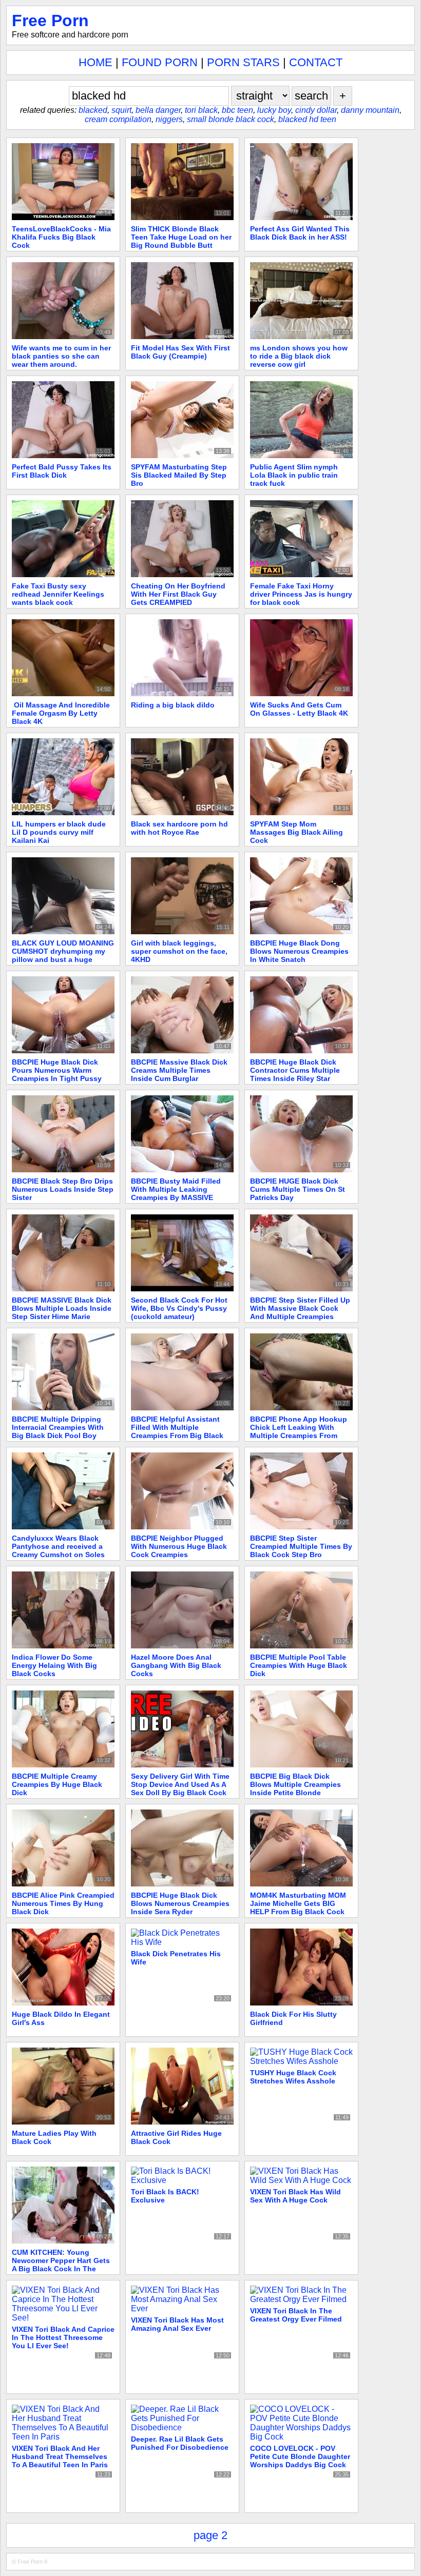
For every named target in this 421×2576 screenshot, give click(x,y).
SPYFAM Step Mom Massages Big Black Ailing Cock (296, 832)
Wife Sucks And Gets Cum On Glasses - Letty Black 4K (299, 709)
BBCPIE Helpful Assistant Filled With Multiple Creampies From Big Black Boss (177, 1431)
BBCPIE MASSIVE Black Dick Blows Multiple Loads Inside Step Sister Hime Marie (62, 1308)
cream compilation (118, 119)
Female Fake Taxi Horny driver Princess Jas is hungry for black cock (301, 594)
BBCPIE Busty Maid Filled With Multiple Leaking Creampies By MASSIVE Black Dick (176, 1193)
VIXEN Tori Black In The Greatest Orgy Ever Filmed (296, 2315)
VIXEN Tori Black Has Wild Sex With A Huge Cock (295, 2196)
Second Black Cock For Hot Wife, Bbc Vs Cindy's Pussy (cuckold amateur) (179, 1308)
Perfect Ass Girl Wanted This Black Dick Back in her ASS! (300, 233)
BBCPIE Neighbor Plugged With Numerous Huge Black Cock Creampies (179, 1546)
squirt (121, 110)
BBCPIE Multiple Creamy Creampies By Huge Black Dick (57, 1784)
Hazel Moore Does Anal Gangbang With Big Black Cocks (176, 1665)
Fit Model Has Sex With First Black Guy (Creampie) (180, 352)
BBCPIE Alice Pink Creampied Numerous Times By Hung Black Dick (63, 1903)
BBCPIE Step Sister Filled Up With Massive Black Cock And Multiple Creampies (300, 1308)
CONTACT (316, 62)
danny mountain (370, 110)
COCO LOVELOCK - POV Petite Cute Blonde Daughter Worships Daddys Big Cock (300, 2456)
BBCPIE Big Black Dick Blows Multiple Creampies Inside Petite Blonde (295, 1784)
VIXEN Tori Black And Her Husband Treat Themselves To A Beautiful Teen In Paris (60, 2456)
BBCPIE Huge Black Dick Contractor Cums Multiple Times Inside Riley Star (295, 1070)
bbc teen (237, 110)
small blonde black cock (231, 119)
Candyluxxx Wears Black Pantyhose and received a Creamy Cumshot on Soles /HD (58, 1550)
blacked (93, 110)
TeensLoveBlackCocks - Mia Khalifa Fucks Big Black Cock (61, 237)
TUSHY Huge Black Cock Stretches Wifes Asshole (293, 2077)
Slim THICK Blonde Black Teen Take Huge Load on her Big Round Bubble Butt (181, 237)
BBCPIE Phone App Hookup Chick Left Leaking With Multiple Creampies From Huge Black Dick (299, 1431)
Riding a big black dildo (173, 705)
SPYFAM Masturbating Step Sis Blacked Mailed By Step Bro (179, 475)
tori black (201, 110)
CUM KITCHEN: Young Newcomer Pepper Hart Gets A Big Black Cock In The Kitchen (61, 2265)
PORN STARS (243, 62)
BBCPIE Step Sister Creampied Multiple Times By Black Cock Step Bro (301, 1546)
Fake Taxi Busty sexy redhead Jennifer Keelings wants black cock (58, 594)
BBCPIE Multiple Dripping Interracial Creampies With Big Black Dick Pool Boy (58, 1427)
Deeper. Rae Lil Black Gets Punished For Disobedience (180, 2443)
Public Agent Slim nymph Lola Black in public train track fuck (294, 475)
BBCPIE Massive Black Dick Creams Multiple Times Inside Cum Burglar (179, 1070)
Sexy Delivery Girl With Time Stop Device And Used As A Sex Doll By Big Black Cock (180, 1784)
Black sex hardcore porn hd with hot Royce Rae (179, 828)
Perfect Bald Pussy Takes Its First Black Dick (62, 471)
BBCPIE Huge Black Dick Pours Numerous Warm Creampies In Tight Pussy (57, 1070)
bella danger (158, 110)
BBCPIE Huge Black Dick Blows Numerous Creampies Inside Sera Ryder (180, 1903)
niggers (169, 119)
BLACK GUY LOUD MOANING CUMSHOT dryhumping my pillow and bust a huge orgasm (63, 955)
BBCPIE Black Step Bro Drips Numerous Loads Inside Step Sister (63, 1189)
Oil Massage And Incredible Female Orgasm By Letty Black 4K (61, 713)
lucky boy (274, 110)
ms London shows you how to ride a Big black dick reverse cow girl (299, 356)
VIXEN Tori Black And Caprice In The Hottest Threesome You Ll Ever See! (63, 2337)
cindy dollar (316, 110)
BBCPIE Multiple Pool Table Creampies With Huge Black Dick (299, 1665)
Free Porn (50, 21)
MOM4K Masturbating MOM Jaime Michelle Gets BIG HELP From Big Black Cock (298, 1903)
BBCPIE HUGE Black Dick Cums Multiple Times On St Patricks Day (298, 1189)
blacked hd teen (307, 119)
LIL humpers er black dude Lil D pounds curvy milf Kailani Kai (59, 832)
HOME (95, 62)
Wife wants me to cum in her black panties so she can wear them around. (61, 356)
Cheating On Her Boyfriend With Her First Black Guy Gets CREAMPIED (178, 594)
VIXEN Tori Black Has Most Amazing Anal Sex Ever (177, 2324)
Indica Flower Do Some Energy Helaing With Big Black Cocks (54, 1665)
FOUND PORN (160, 62)
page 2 (210, 2535)
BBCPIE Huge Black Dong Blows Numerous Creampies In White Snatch (299, 951)
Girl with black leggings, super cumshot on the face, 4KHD (179, 951)
